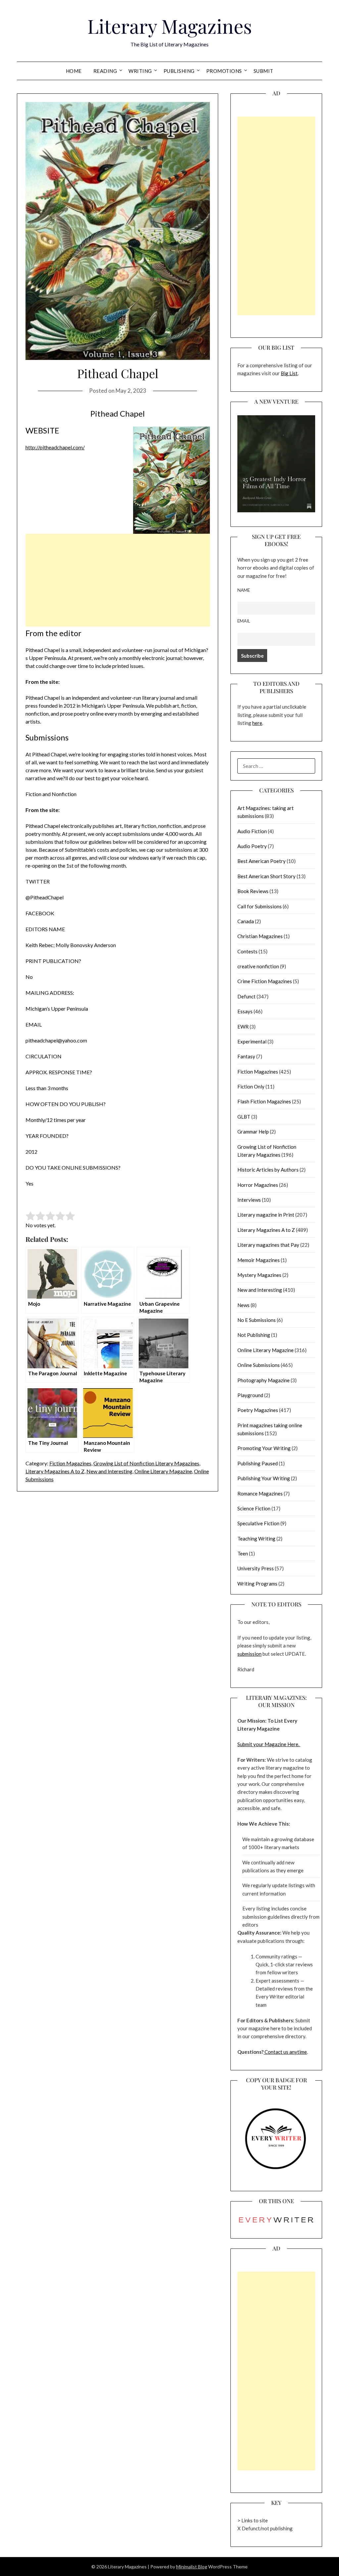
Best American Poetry (262, 861)
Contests (247, 951)
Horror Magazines (258, 1185)
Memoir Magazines (259, 1260)
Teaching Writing (256, 1539)
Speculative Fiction (258, 1523)
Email (244, 621)
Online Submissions (259, 1365)
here (257, 723)
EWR (243, 1027)
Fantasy (246, 1056)
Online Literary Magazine (163, 1471)
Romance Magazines (260, 1493)
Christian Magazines (260, 936)
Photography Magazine (264, 1380)
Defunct (246, 996)
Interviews (249, 1200)
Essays (245, 1011)
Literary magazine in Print (266, 1215)
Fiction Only (251, 1086)
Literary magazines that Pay (268, 1245)
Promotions (224, 71)
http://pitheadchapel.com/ (55, 447)
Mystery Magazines (259, 1275)
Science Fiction (254, 1508)
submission (249, 1654)
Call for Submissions (260, 906)
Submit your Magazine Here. (269, 1744)
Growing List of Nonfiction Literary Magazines (146, 1463)
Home (74, 71)
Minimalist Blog (192, 2567)
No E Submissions (257, 1320)
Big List (289, 373)
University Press (256, 1568)
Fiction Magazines (70, 1463)
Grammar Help (253, 1132)
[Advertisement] (118, 580)
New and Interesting (109, 1471)
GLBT (244, 1117)
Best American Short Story (266, 876)
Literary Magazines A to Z (55, 1471)
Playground (250, 1395)
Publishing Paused (258, 1463)
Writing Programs (257, 1584)
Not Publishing (254, 1335)
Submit (264, 71)
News (243, 1305)
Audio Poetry (252, 846)
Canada (246, 921)
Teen (243, 1553)
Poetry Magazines (258, 1410)
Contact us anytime (285, 2052)
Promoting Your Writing (264, 1448)
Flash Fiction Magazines (264, 1101)
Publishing (179, 71)
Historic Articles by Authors (268, 1170)
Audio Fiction (252, 831)
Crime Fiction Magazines (265, 981)
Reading (105, 71)
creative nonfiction (258, 966)
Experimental (252, 1041)
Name (244, 590)
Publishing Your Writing (264, 1478)
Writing (140, 71)
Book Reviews (253, 891)
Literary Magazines (170, 26)
